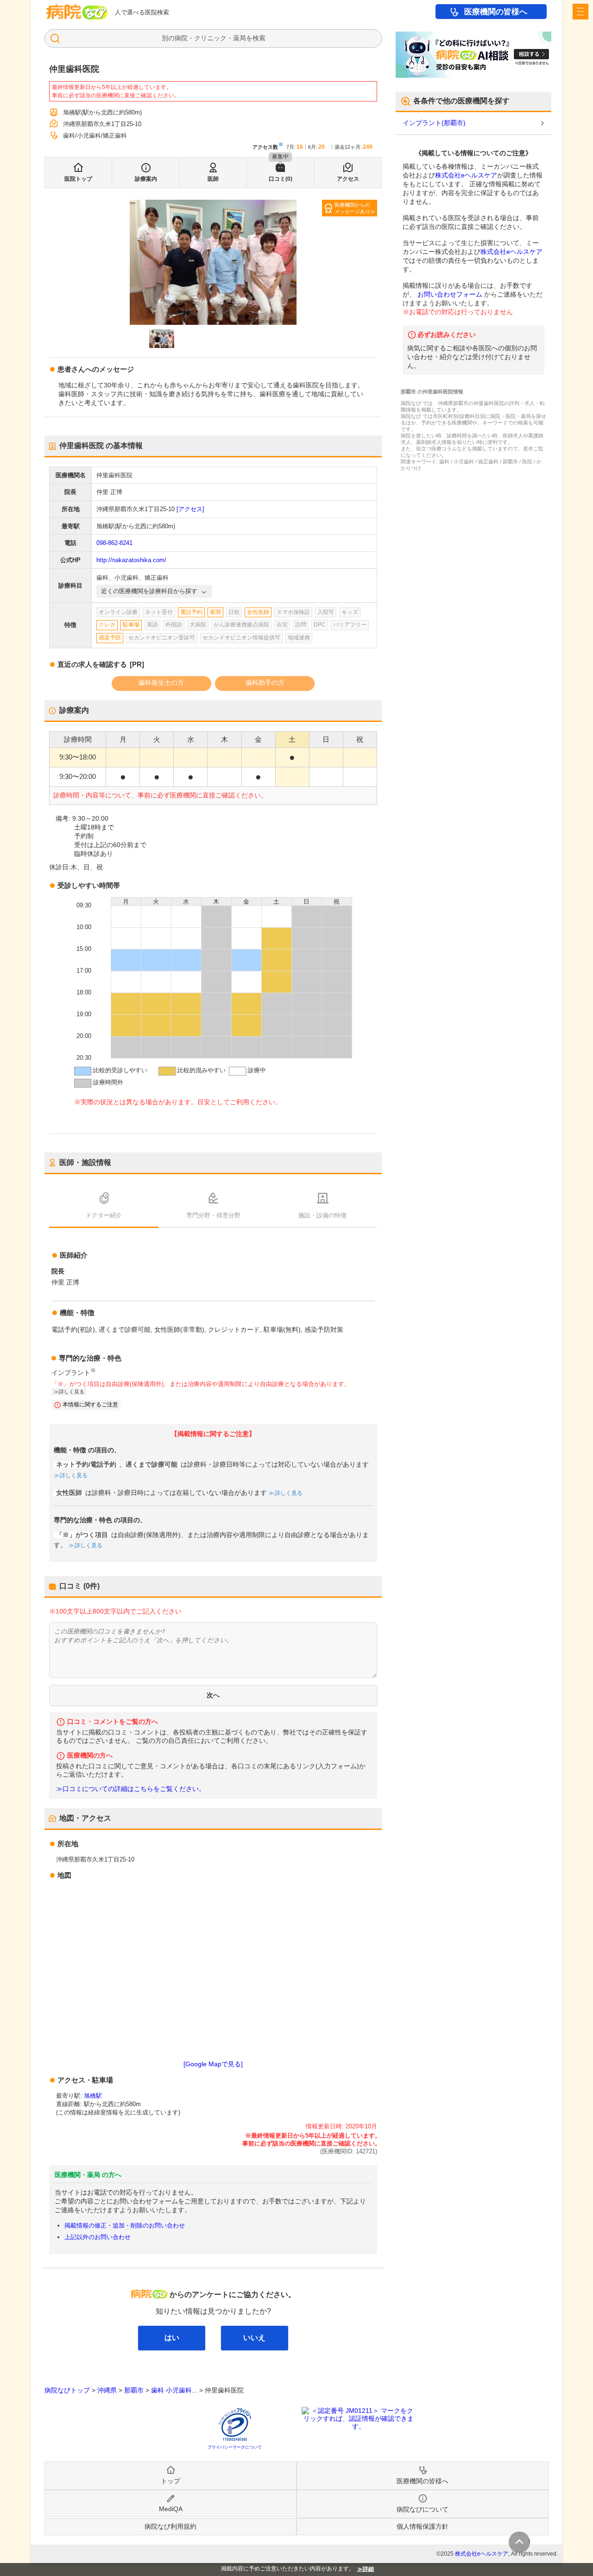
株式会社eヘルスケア (466, 175)
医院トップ (78, 179)
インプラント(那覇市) (434, 123)
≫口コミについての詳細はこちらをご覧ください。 (131, 1789)
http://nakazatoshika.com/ (131, 560)
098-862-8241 (114, 543)
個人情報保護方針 (423, 2526)
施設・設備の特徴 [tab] (322, 1215)
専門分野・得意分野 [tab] (213, 1215)
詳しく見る (74, 1475)
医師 (213, 179)
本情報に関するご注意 (90, 1405)
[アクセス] (190, 509)
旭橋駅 (93, 2096)
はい (172, 2338)
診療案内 (146, 179)
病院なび (77, 12)
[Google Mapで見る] (213, 2064)
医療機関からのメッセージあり (352, 208)
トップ (170, 2481)
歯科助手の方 (265, 683)
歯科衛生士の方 (161, 683)
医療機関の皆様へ (496, 12)
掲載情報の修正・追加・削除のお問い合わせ (125, 2225)
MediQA (171, 2509)
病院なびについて (423, 2509)
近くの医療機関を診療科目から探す (149, 591)
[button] (162, 339)
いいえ (254, 2338)
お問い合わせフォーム (450, 294)
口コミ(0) (281, 179)
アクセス (348, 179)
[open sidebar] (580, 12)
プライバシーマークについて (235, 2447)
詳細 (368, 2569)
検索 (259, 38)
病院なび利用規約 (170, 2526)
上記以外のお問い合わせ (98, 2237)
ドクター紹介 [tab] (104, 1215)
